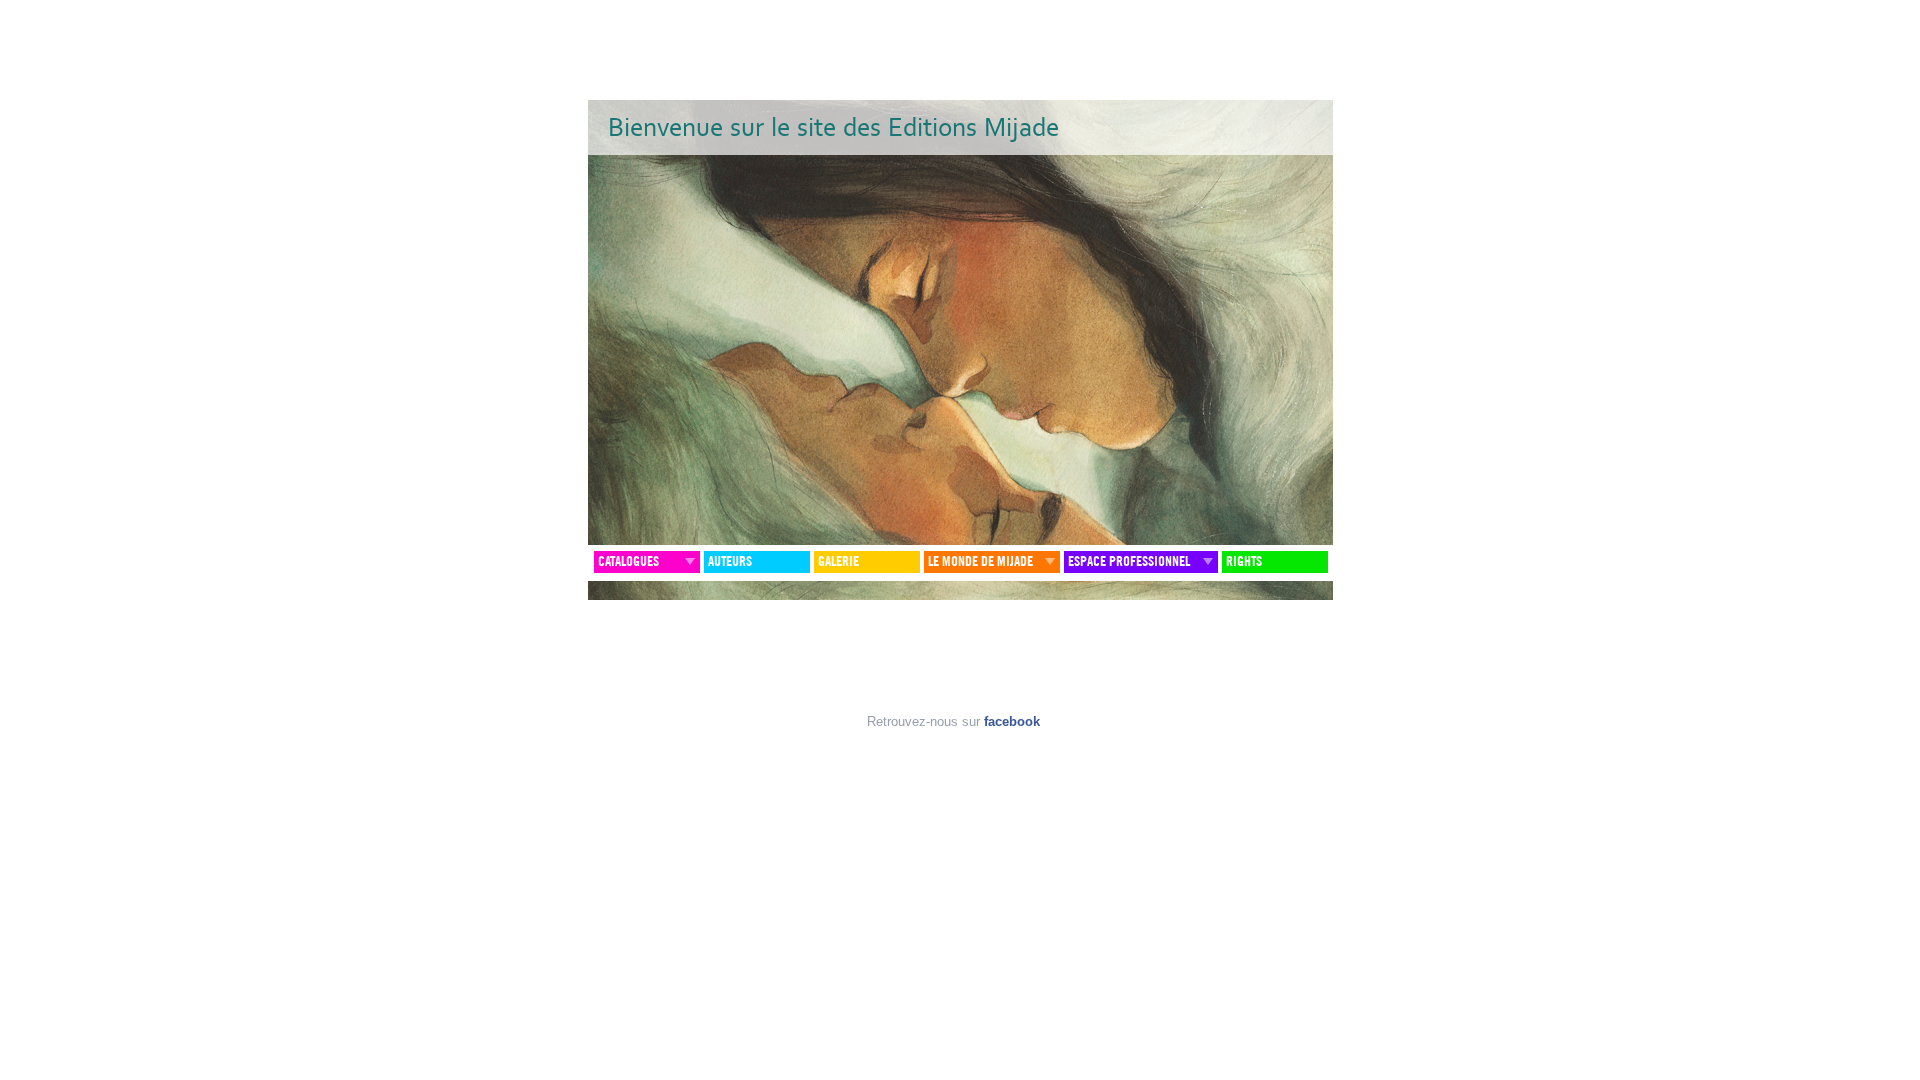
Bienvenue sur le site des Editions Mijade (833, 127)
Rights (1244, 562)
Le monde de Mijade (980, 562)
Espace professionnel (1129, 562)
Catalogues (628, 562)
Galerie (838, 562)
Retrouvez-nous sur (953, 721)
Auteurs (730, 562)
